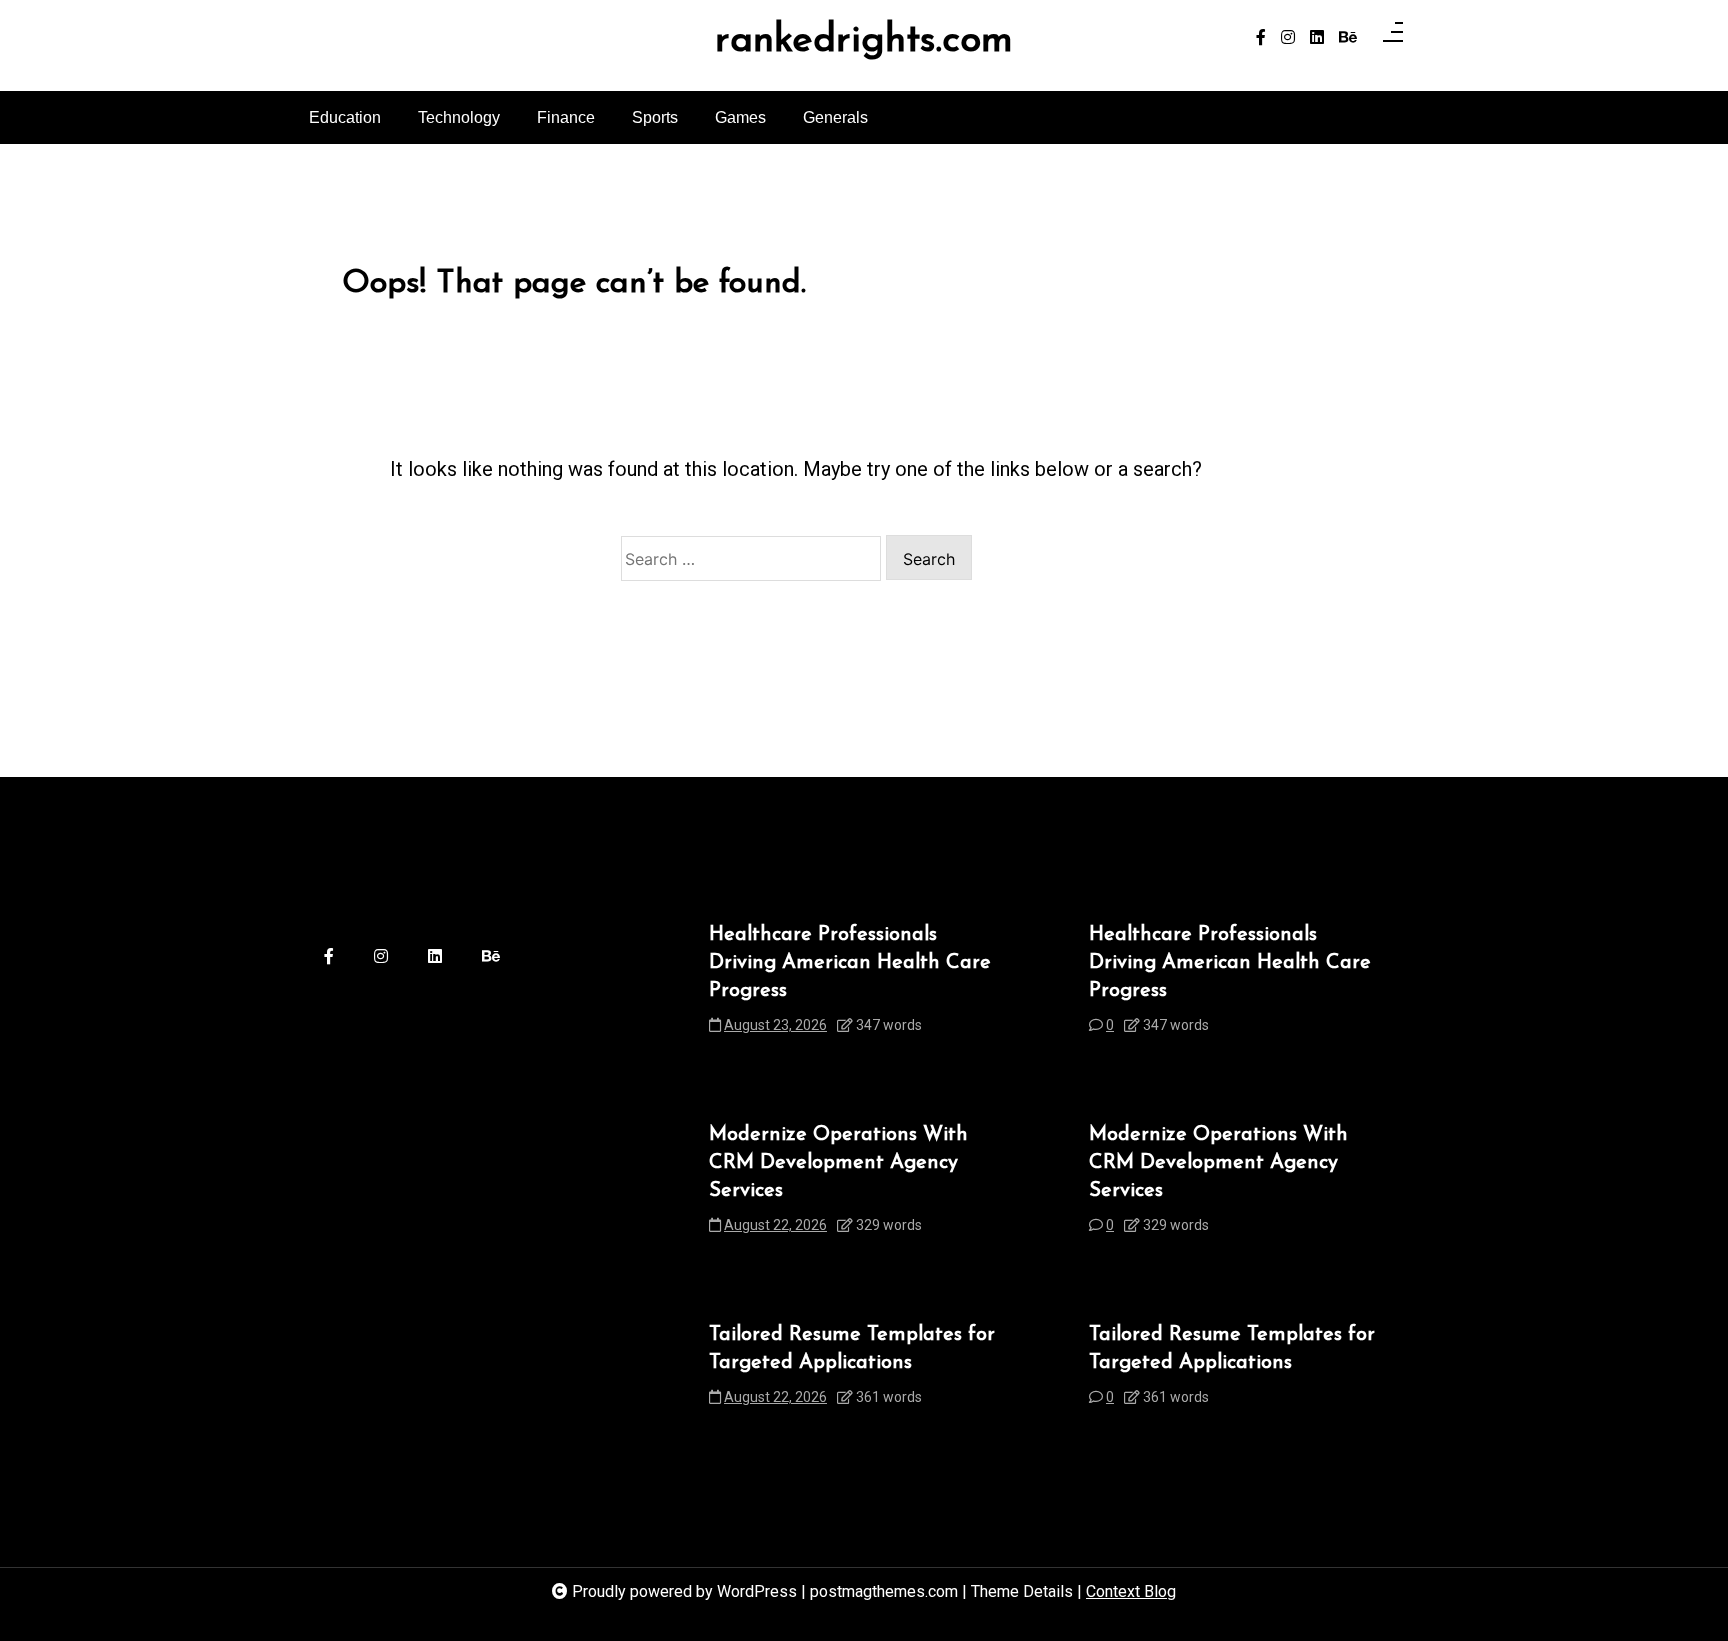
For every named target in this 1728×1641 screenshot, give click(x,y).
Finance (566, 117)
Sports (655, 117)
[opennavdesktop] (1393, 38)
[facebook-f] (1261, 38)
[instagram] (1288, 38)
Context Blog (1131, 1591)
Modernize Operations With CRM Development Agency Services (838, 1163)
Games (740, 117)
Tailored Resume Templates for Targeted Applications (852, 1349)
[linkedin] (1317, 38)
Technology (459, 117)
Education (345, 117)
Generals (835, 117)
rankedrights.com (864, 42)
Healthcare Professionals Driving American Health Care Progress (850, 963)
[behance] (1348, 38)
